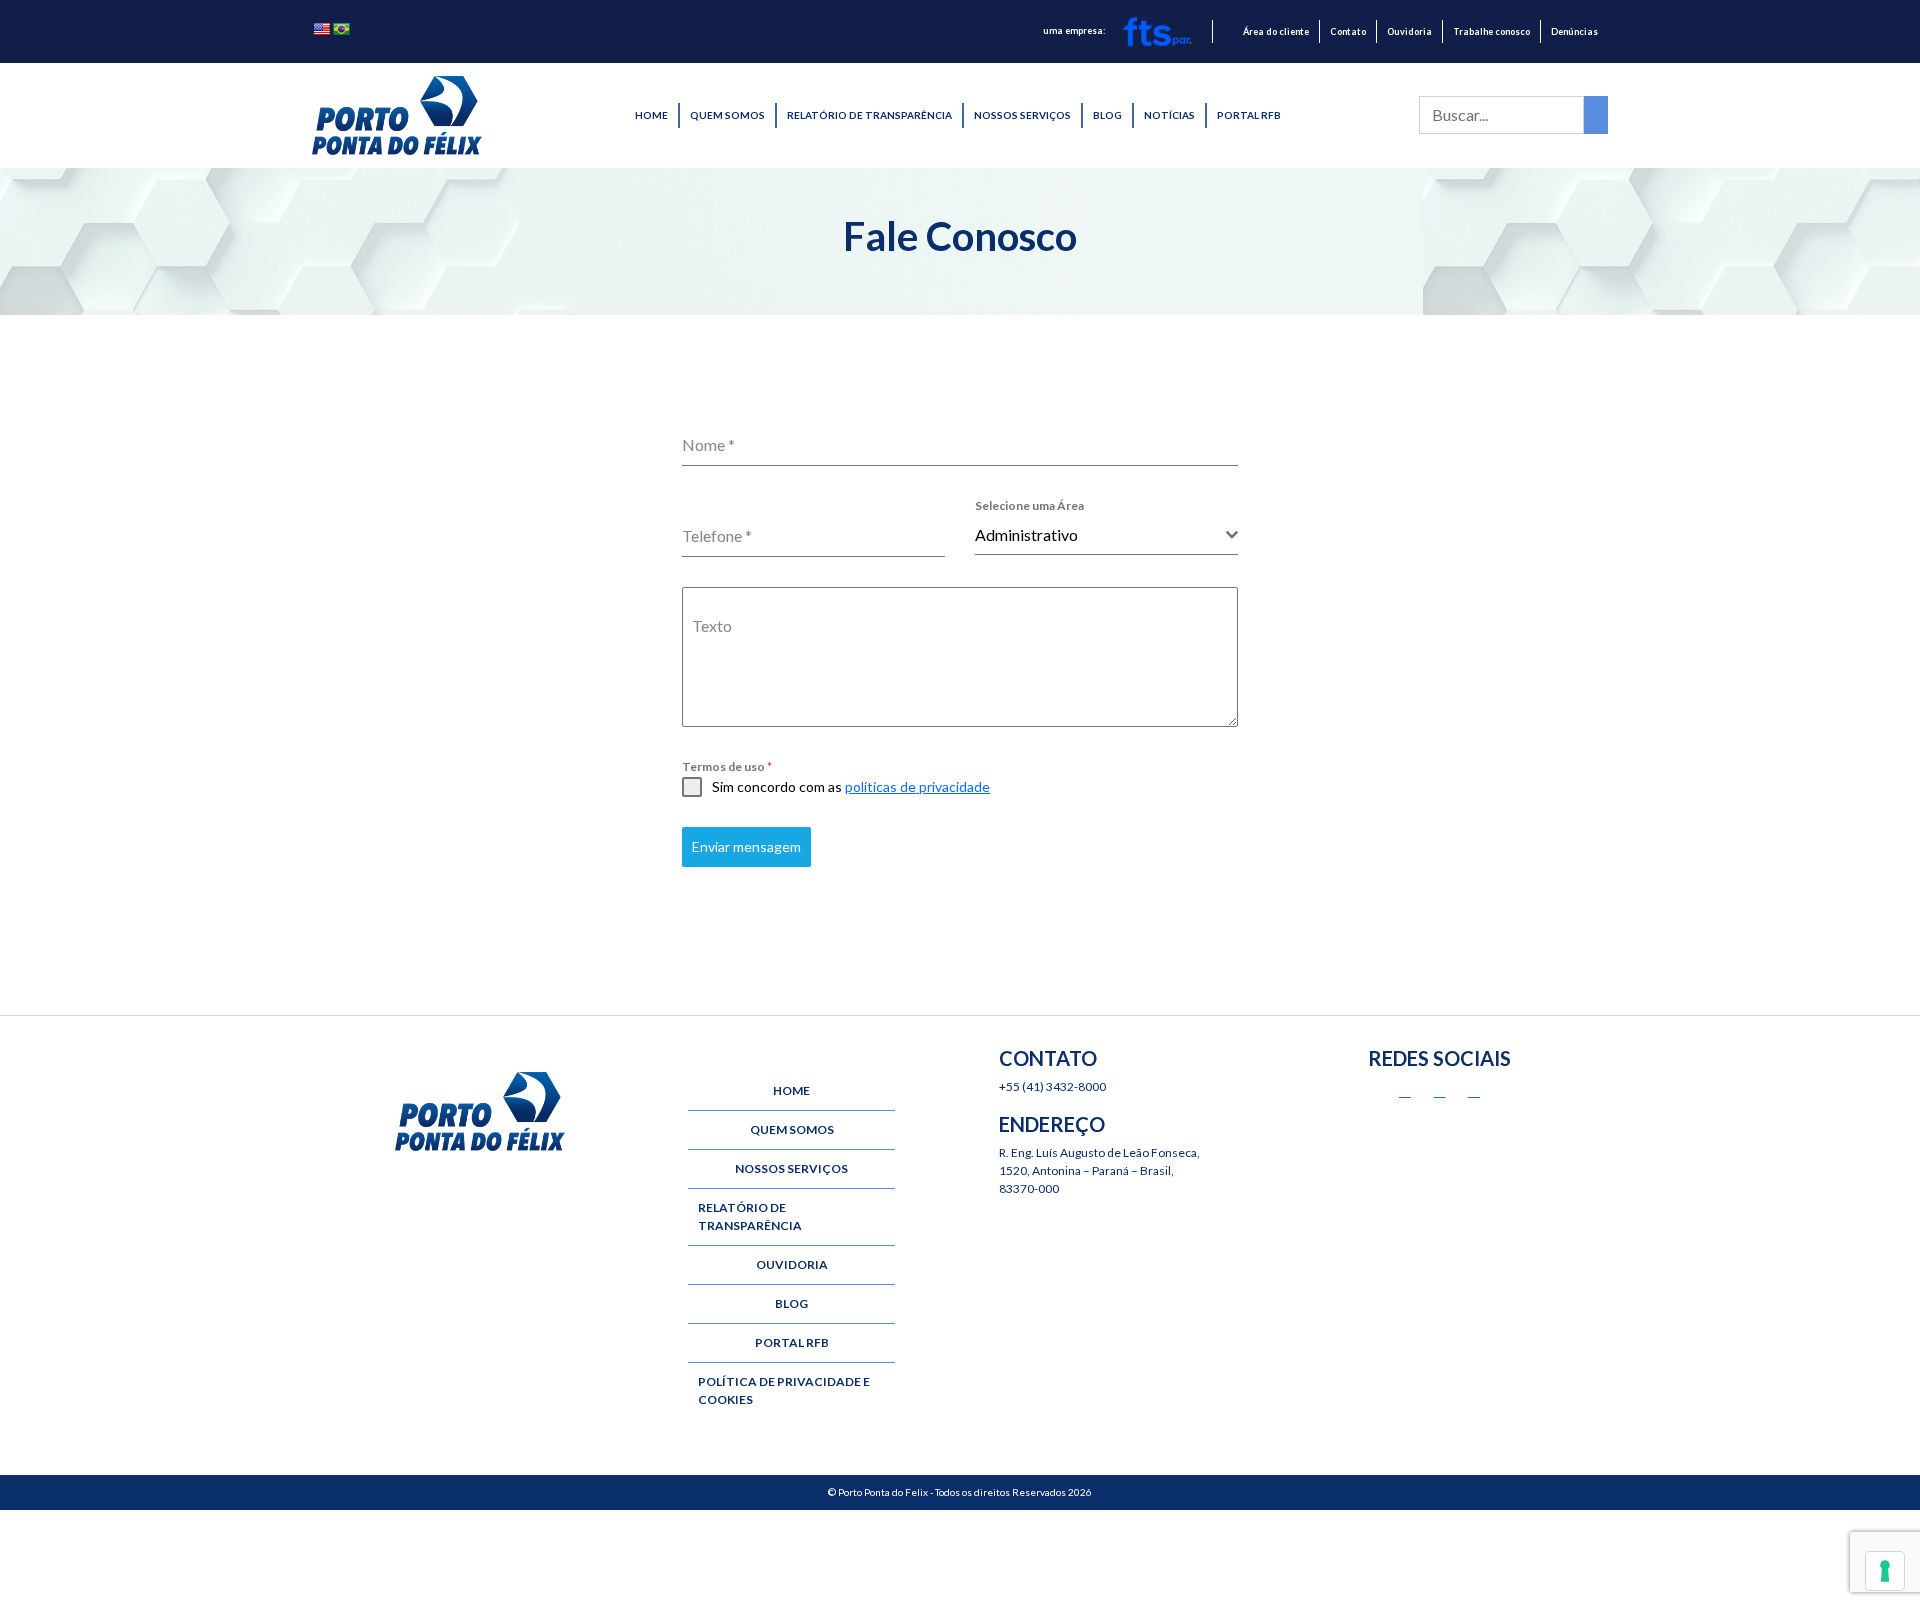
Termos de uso (727, 766)
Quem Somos (727, 115)
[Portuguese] (341, 29)
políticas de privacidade (917, 786)
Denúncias (1574, 31)
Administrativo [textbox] (1026, 534)
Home (651, 115)
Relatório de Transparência (869, 115)
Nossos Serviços (1022, 115)
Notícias (1169, 115)
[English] (321, 29)
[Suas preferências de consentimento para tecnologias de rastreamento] (1885, 1571)
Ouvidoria (1409, 31)
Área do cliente (1276, 31)
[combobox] (1106, 535)
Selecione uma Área (1029, 505)
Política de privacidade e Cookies (784, 1390)
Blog (1107, 115)
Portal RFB (1249, 115)
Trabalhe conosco (1491, 31)
